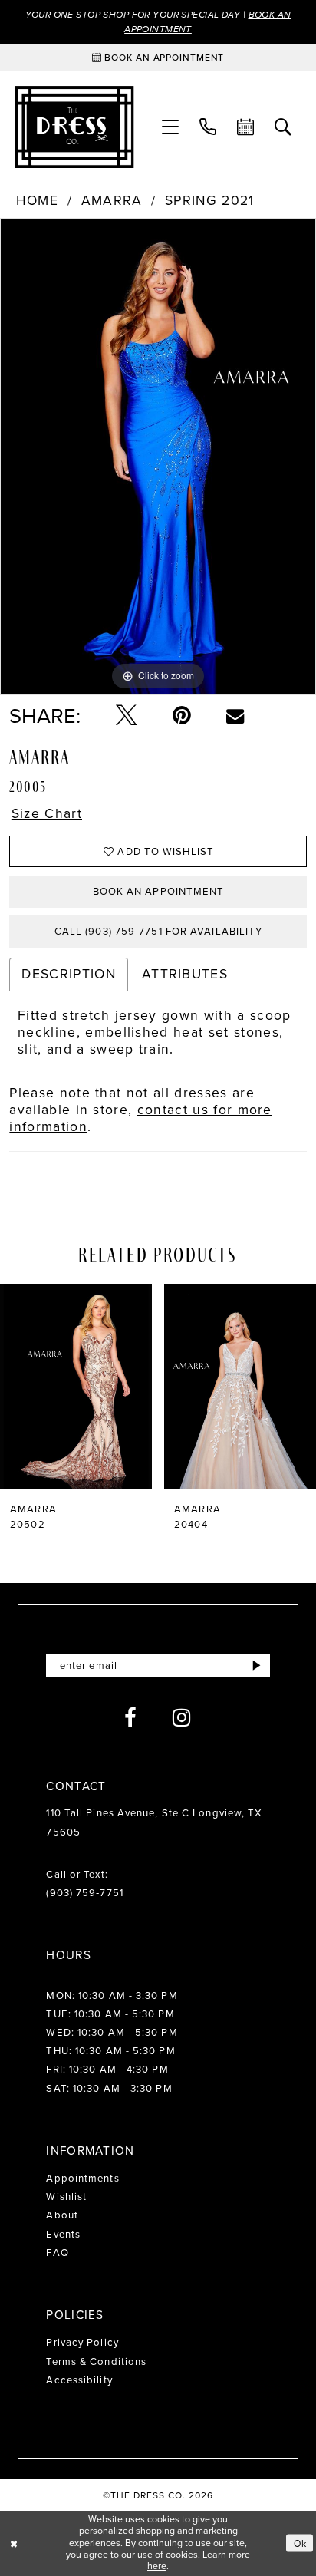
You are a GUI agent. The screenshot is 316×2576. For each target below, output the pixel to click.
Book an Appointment (159, 891)
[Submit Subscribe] (257, 1666)
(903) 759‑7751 (84, 1893)
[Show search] (283, 127)
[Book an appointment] (246, 127)
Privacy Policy (82, 2342)
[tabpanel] (158, 457)
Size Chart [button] (47, 814)
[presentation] (76, 1387)
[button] (170, 127)
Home (37, 201)
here (157, 2566)
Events (63, 2234)
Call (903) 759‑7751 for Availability (159, 931)
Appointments (82, 2178)
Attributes (185, 974)
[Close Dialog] (14, 2543)
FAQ (57, 2253)
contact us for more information (140, 1118)
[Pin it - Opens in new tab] (182, 716)
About (62, 2215)
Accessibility (79, 2380)
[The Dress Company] (74, 127)
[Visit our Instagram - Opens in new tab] (182, 1718)
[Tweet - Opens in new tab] (126, 716)
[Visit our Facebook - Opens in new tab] (131, 1718)
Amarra (112, 201)
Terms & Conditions (96, 2362)
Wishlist (66, 2197)
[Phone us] (208, 127)
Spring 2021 (210, 201)
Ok (300, 2543)
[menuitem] (170, 127)
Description (69, 974)
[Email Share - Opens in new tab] (235, 716)
